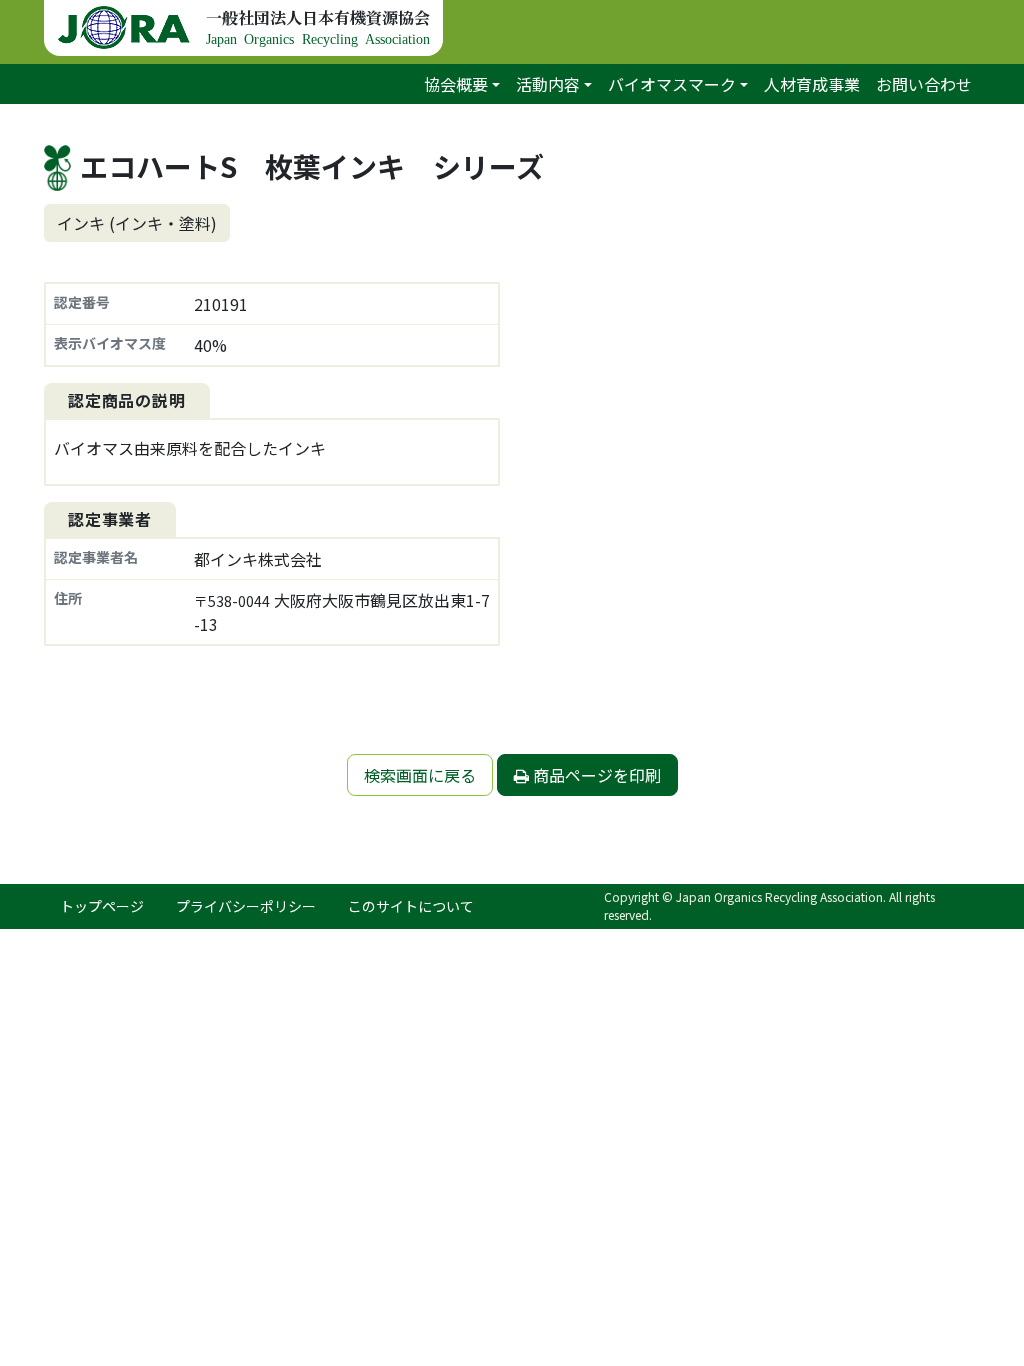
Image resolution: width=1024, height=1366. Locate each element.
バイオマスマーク (672, 84)
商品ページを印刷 (595, 775)
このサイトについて (411, 906)
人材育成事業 (812, 84)
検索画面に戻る (420, 775)
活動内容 (548, 84)
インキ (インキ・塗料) (137, 223)
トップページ (102, 906)
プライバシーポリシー (246, 906)
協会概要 (456, 84)
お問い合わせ (924, 84)
